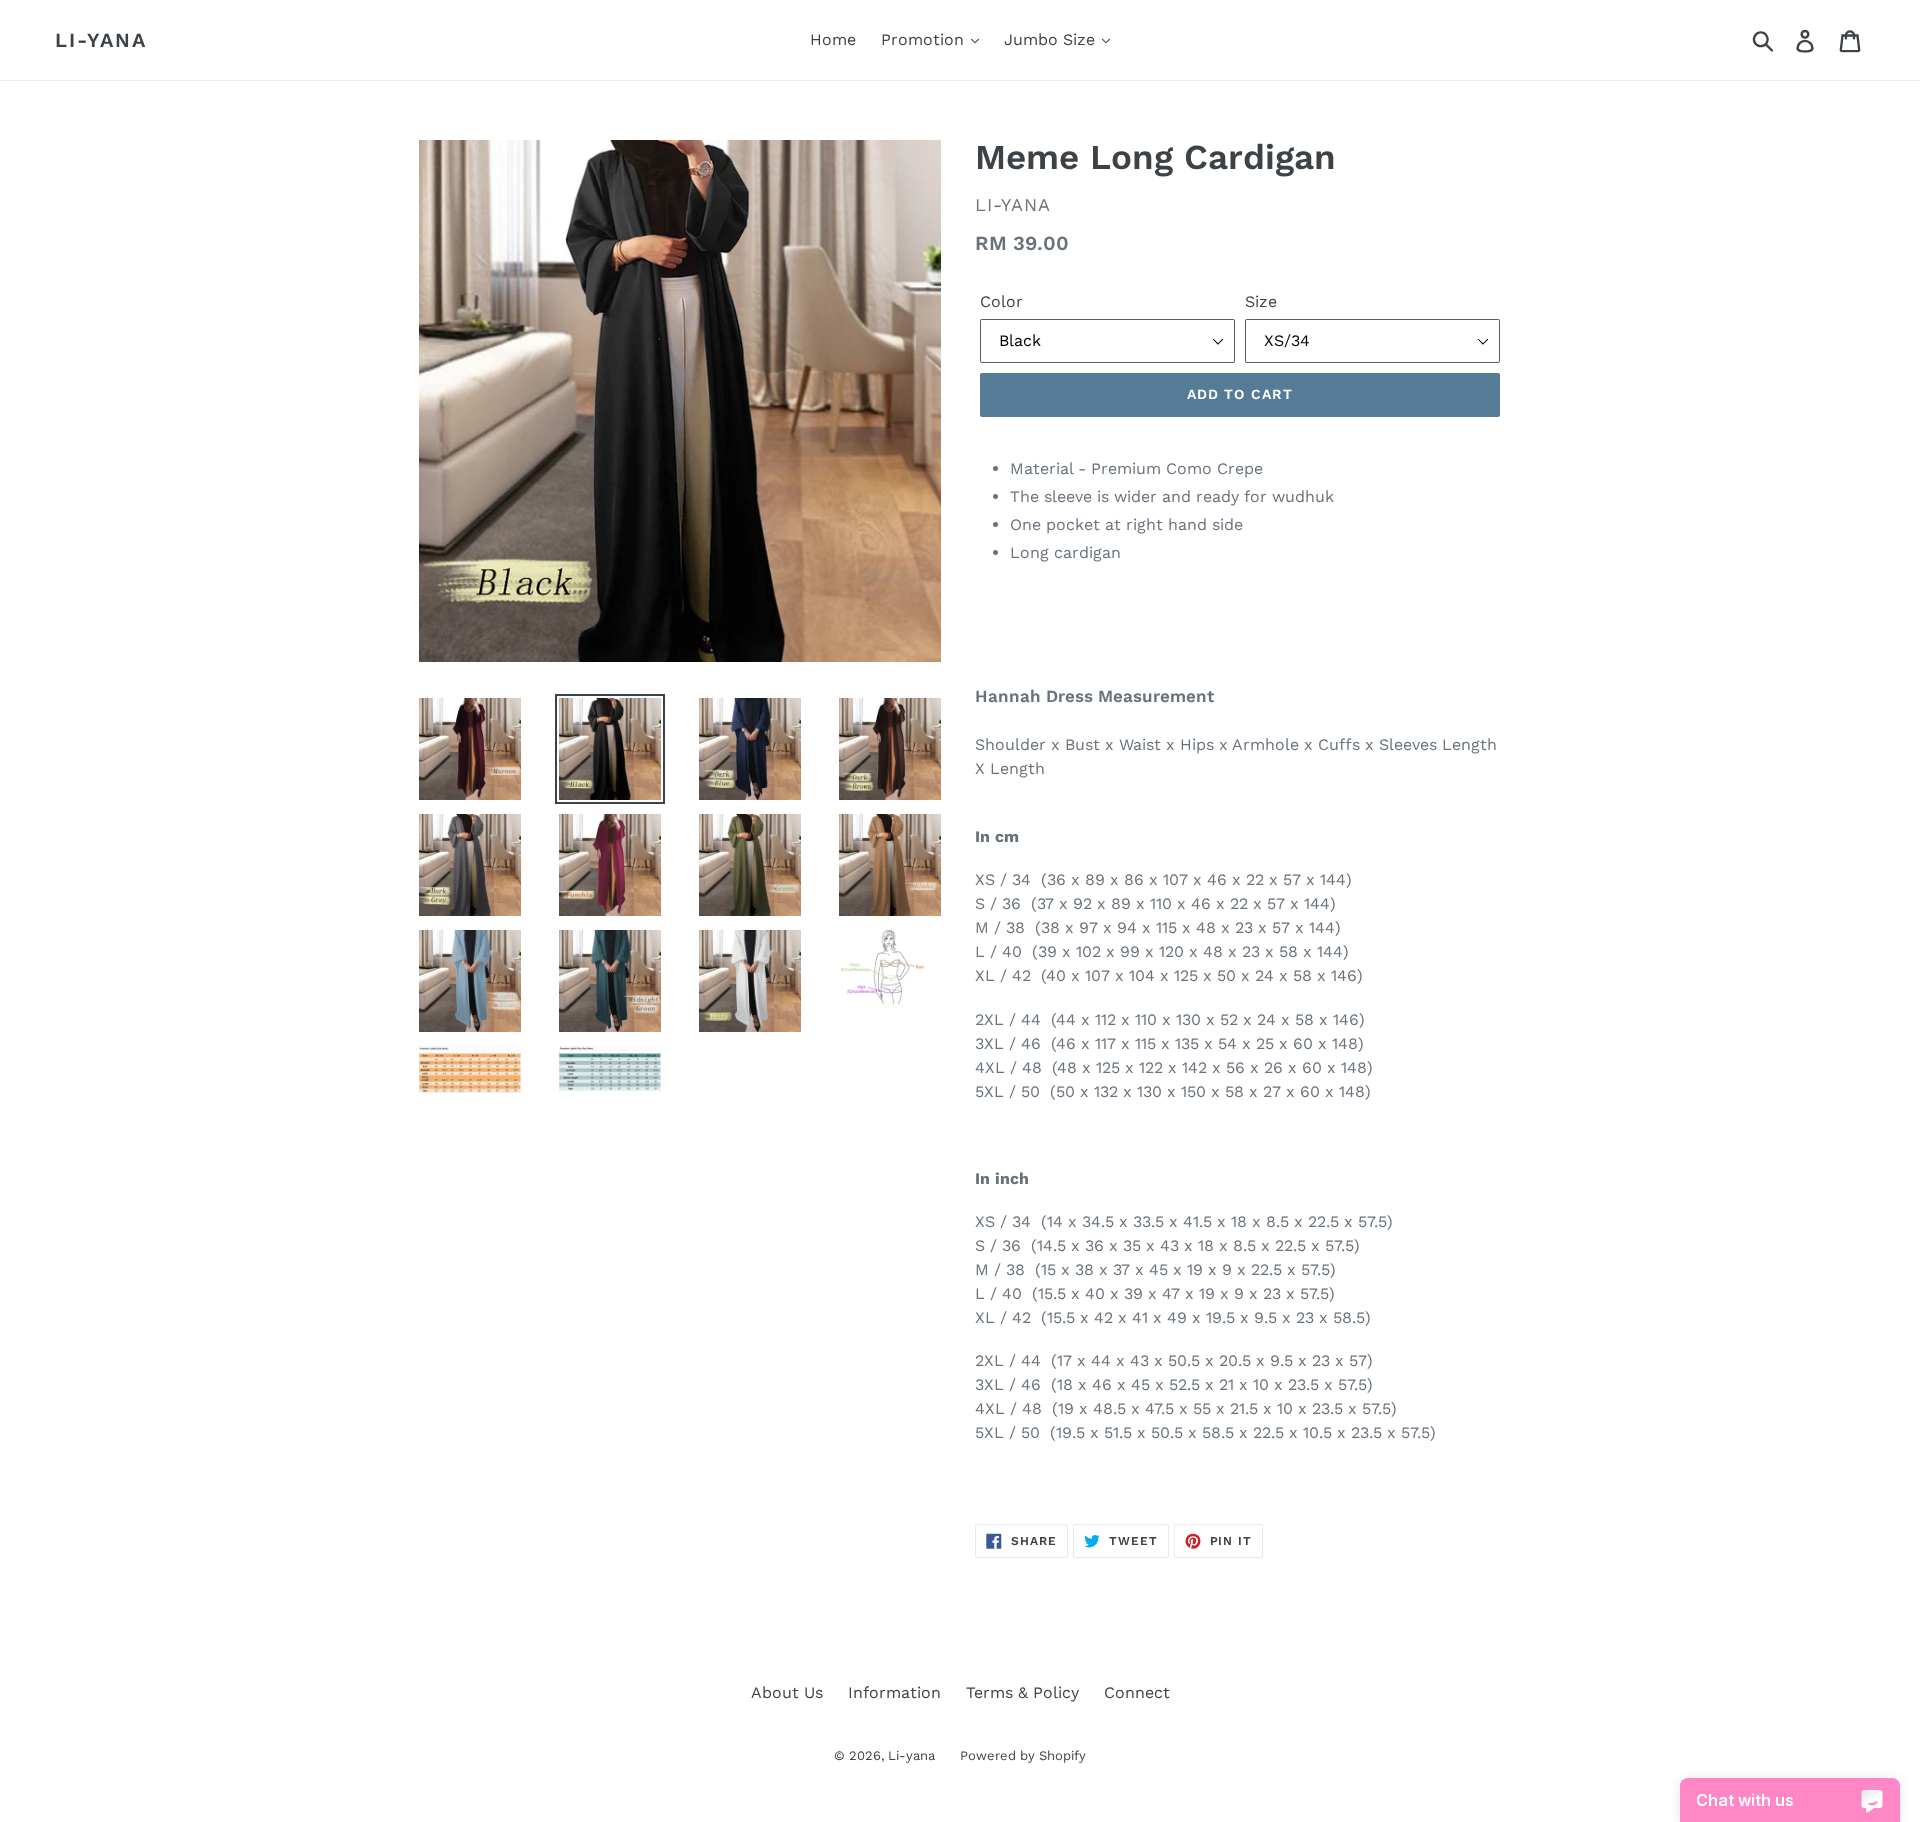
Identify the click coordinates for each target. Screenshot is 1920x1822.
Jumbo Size (1052, 39)
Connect (1137, 1692)
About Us (787, 1692)
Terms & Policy (1022, 1692)
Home (833, 39)
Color (1001, 301)
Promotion (925, 39)
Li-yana (101, 40)
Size (1261, 301)
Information (894, 1692)
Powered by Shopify (1023, 1755)
